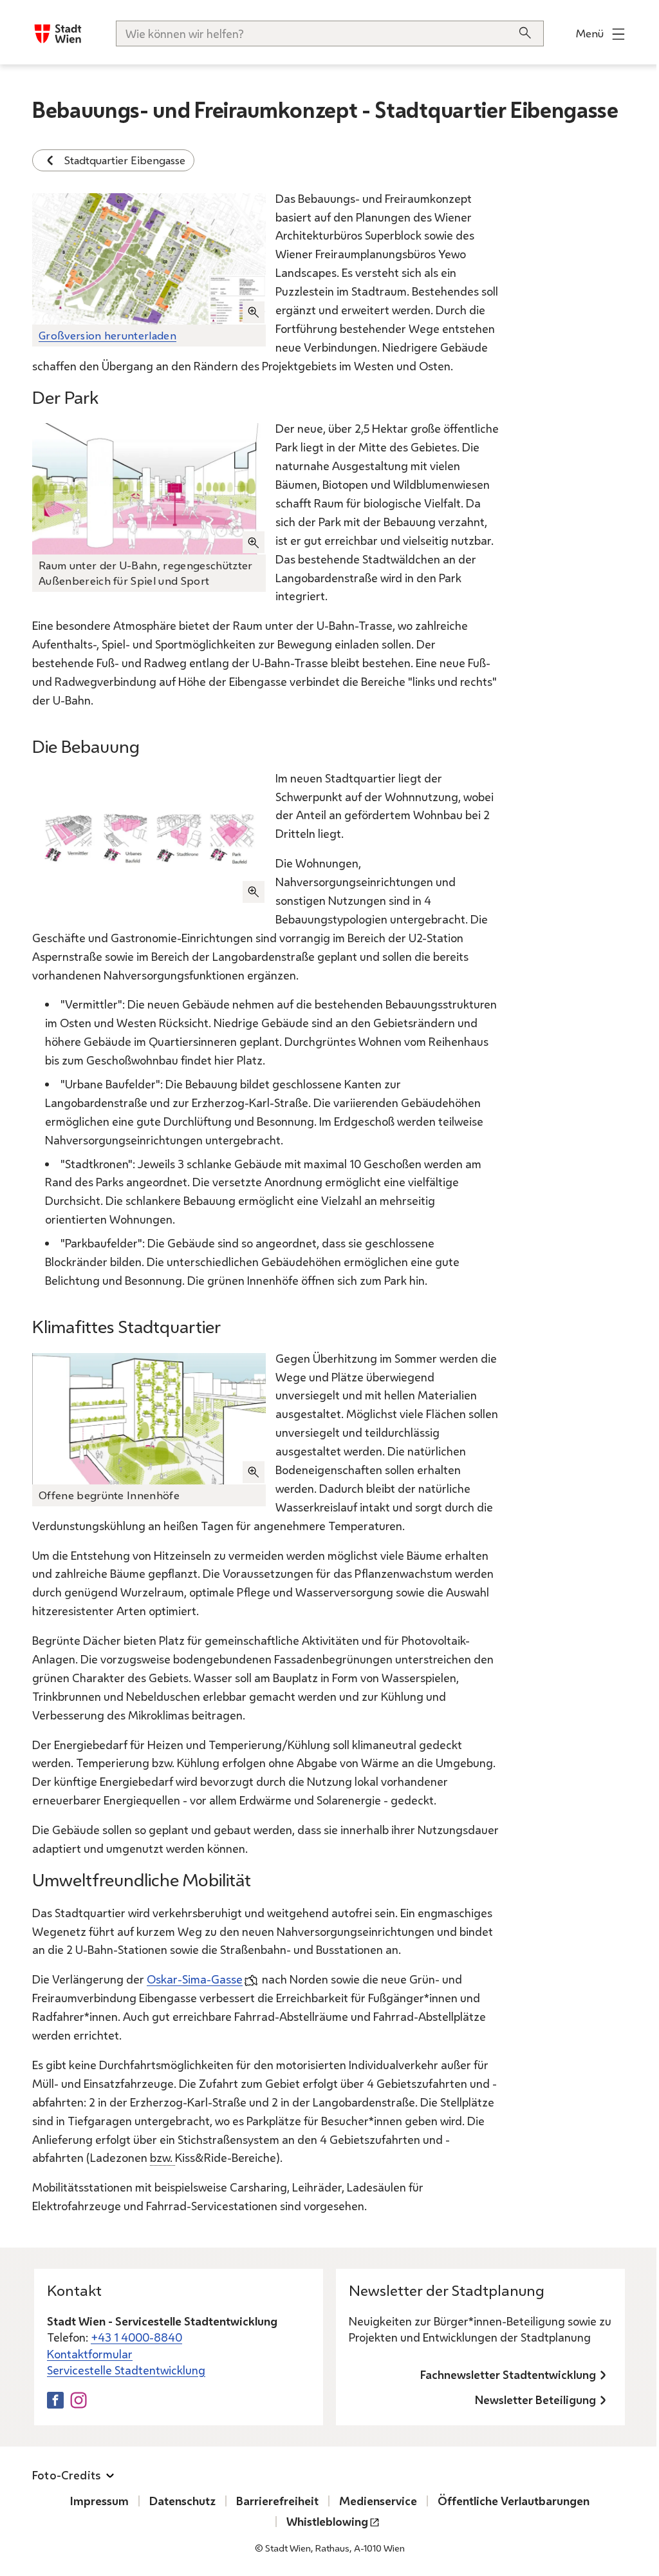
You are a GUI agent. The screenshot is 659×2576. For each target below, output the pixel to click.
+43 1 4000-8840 (136, 2337)
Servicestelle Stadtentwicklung (126, 2370)
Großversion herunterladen (107, 335)
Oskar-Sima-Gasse (195, 1979)
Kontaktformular (90, 2354)
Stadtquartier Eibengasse (125, 160)
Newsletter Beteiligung (535, 2400)
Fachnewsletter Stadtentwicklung (508, 2374)
